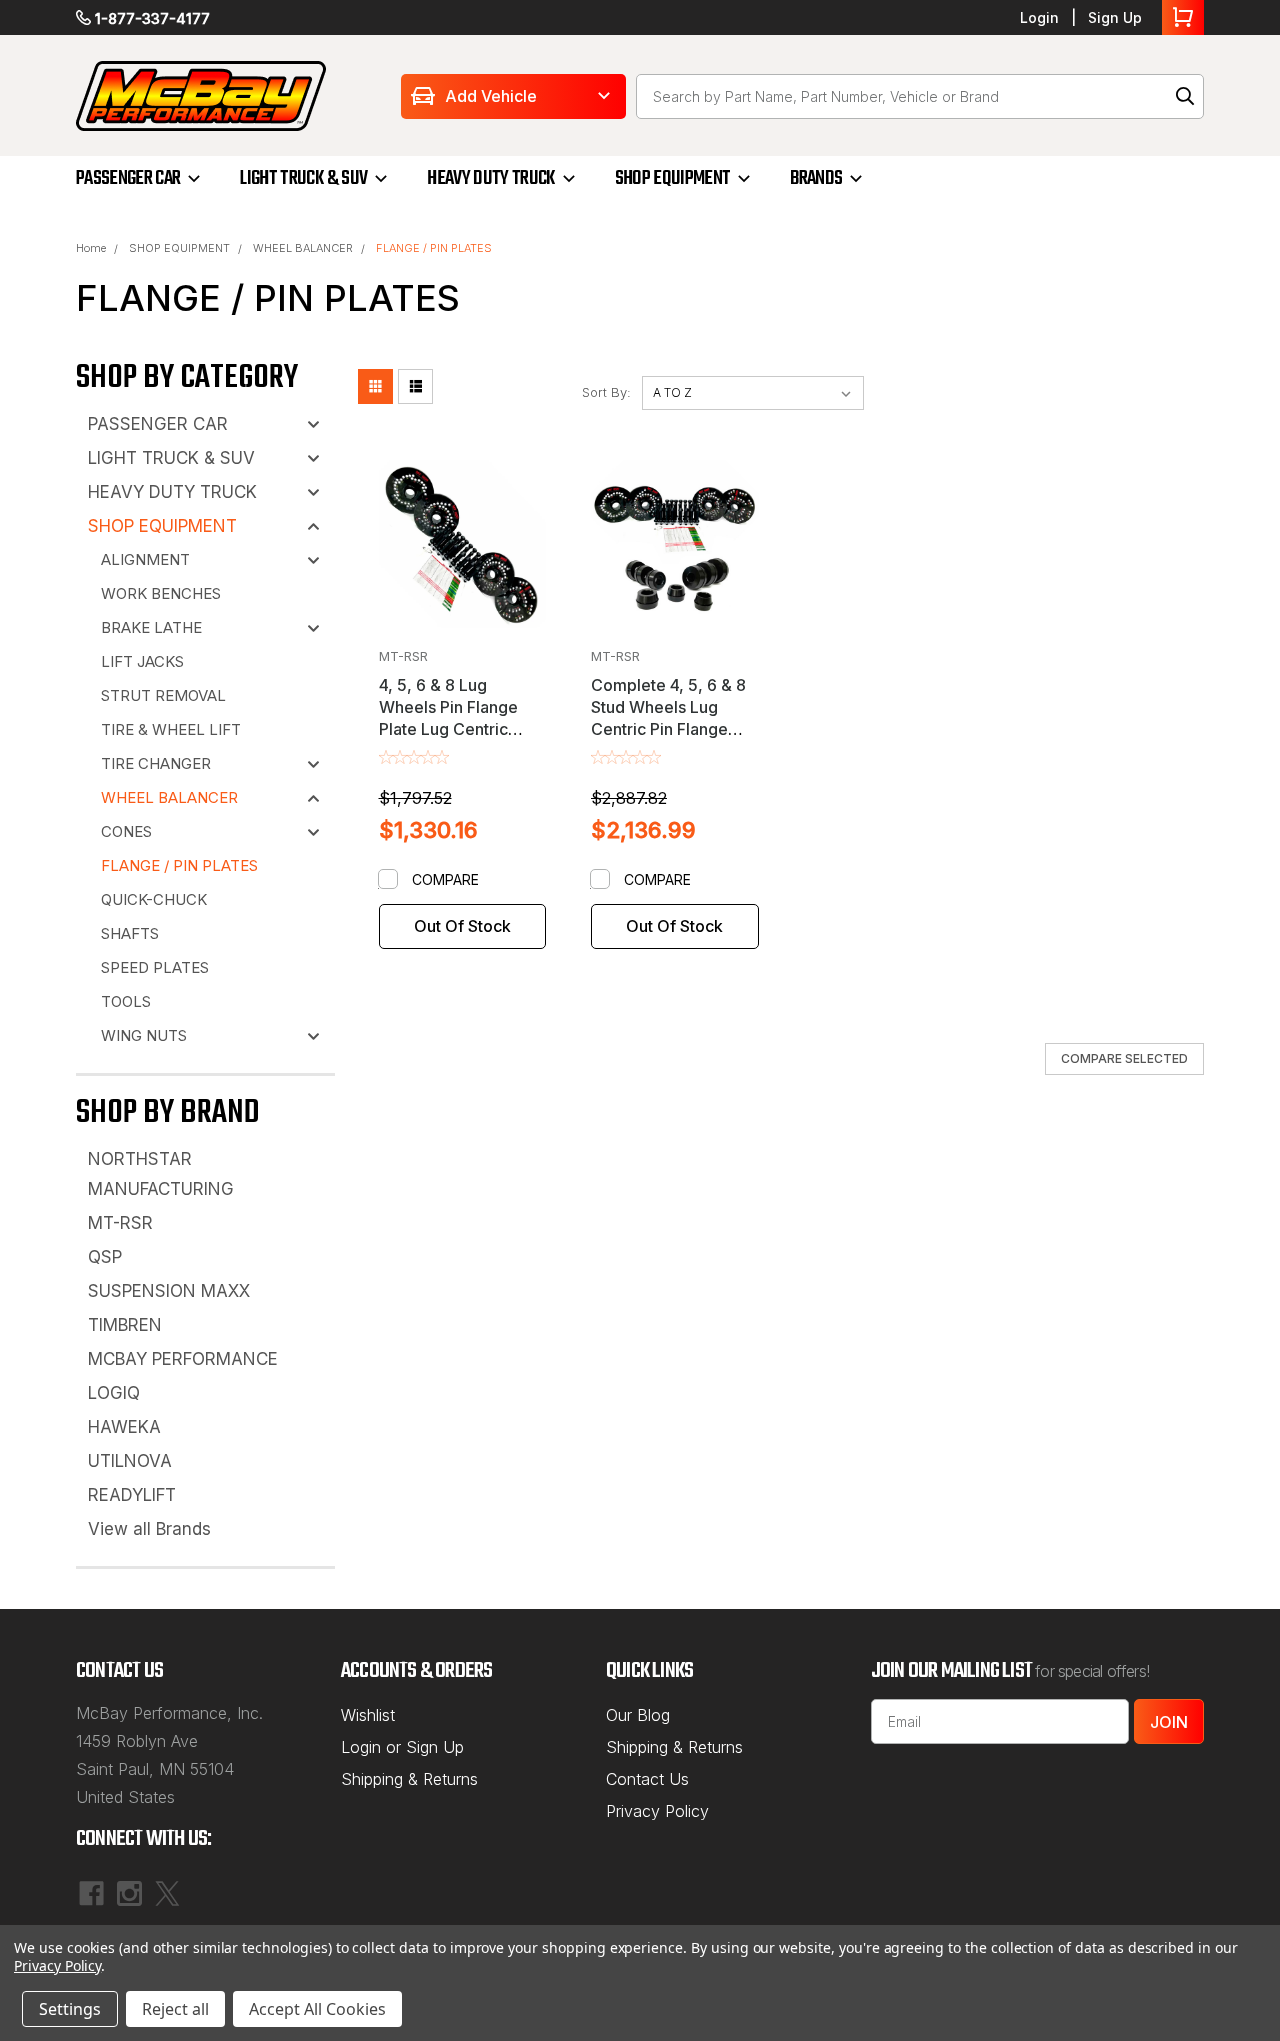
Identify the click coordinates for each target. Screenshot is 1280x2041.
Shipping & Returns (409, 1779)
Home (91, 248)
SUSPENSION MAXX (169, 1291)
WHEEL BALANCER (303, 248)
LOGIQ (114, 1393)
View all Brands (149, 1529)
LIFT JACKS (142, 661)
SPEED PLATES (155, 967)
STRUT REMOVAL (163, 695)
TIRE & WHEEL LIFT (171, 729)
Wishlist (368, 1715)
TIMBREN (125, 1325)
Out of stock (462, 926)
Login (1039, 17)
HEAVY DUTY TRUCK (490, 178)
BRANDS (816, 178)
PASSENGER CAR (128, 178)
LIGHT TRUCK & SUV (303, 178)
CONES (126, 831)
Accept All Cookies (317, 2009)
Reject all (175, 2009)
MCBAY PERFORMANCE (183, 1359)
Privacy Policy (657, 1811)
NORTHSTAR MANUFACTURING (161, 1174)
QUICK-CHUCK (154, 899)
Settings (70, 2009)
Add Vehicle (491, 96)
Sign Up (1115, 17)
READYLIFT (132, 1495)
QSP (105, 1257)
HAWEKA (124, 1427)
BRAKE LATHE (151, 627)
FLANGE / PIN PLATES (434, 248)
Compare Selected (1124, 1058)
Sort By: (606, 392)
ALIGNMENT (145, 559)
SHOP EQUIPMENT (673, 178)
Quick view (462, 570)
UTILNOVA (130, 1461)
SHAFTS (130, 933)
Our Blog (638, 1715)
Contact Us (647, 1779)
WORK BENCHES (161, 593)
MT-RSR (120, 1223)
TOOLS (126, 1001)
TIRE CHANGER (156, 763)
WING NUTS (144, 1035)
